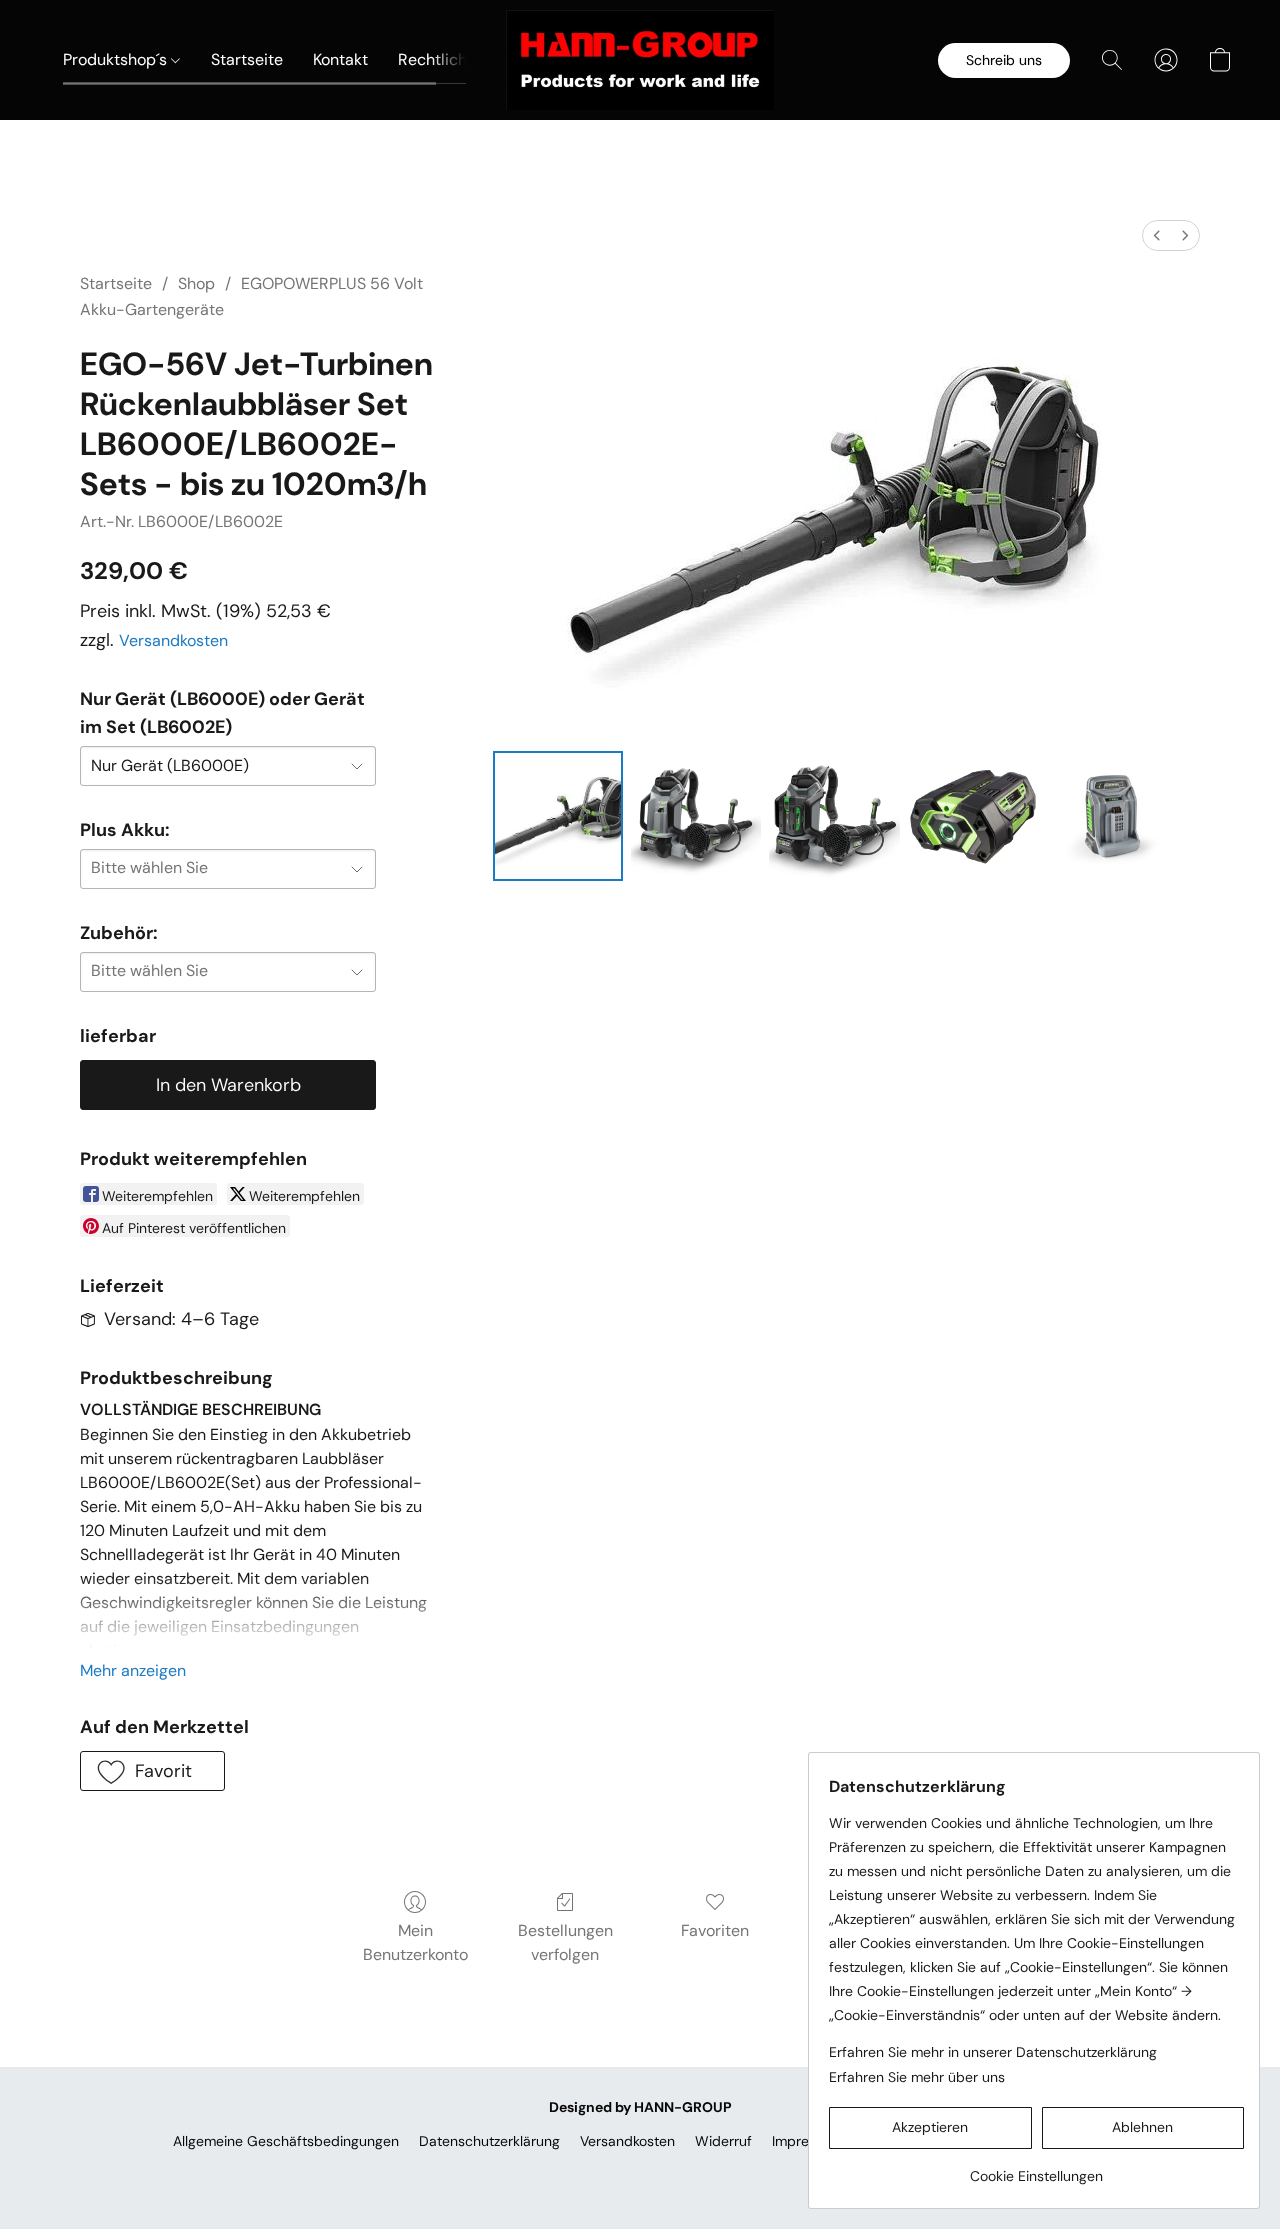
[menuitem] (1157, 235)
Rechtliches (443, 59)
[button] (640, 60)
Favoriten (715, 1930)
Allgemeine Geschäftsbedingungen (286, 2141)
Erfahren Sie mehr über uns (917, 2077)
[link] (1036, 2168)
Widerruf (723, 2141)
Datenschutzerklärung (489, 2141)
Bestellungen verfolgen (565, 1942)
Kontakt (340, 59)
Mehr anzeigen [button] (133, 1670)
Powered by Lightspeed (640, 2175)
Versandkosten (173, 640)
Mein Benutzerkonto (415, 1942)
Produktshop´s (117, 59)
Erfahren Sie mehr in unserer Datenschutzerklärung (993, 2052)
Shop (196, 283)
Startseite (247, 59)
